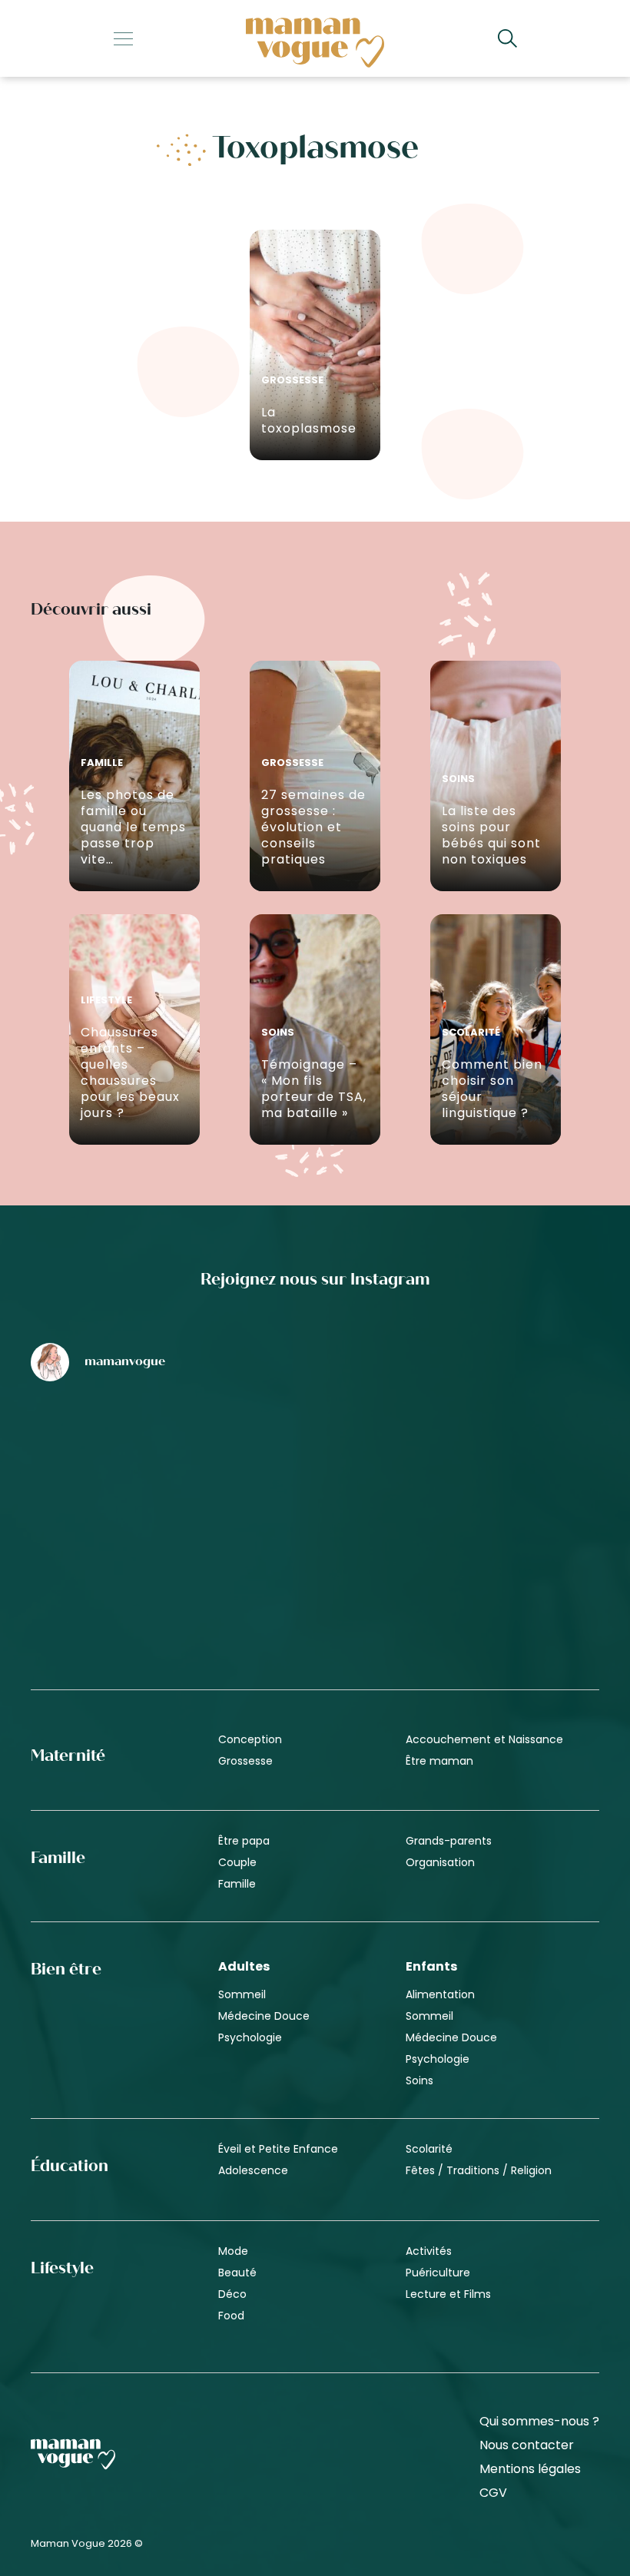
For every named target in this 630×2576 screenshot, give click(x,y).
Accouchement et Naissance (484, 1739)
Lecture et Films (448, 2294)
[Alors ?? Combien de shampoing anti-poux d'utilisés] (315, 1457)
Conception (250, 1739)
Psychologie (250, 2037)
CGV (493, 2493)
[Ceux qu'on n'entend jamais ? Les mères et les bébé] (315, 1580)
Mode (233, 2251)
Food (231, 2316)
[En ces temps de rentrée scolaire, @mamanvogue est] (123, 1580)
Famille (237, 1884)
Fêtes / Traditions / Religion (479, 2170)
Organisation (440, 1862)
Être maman (439, 1761)
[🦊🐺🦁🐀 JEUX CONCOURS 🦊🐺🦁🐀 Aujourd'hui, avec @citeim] (507, 1580)
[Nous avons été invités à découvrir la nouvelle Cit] (123, 1457)
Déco (232, 2294)
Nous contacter (527, 2445)
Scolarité (429, 2149)
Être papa (244, 1841)
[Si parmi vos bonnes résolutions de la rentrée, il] (507, 1457)
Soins (419, 2080)
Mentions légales (530, 2469)
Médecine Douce (264, 2016)
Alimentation (440, 1994)
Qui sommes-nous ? (539, 2422)
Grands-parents (449, 1841)
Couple (237, 1862)
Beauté (237, 2273)
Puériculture (438, 2273)
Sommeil (242, 1994)
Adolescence (253, 2170)
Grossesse (245, 1761)
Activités (429, 2251)
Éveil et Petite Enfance (278, 2149)
